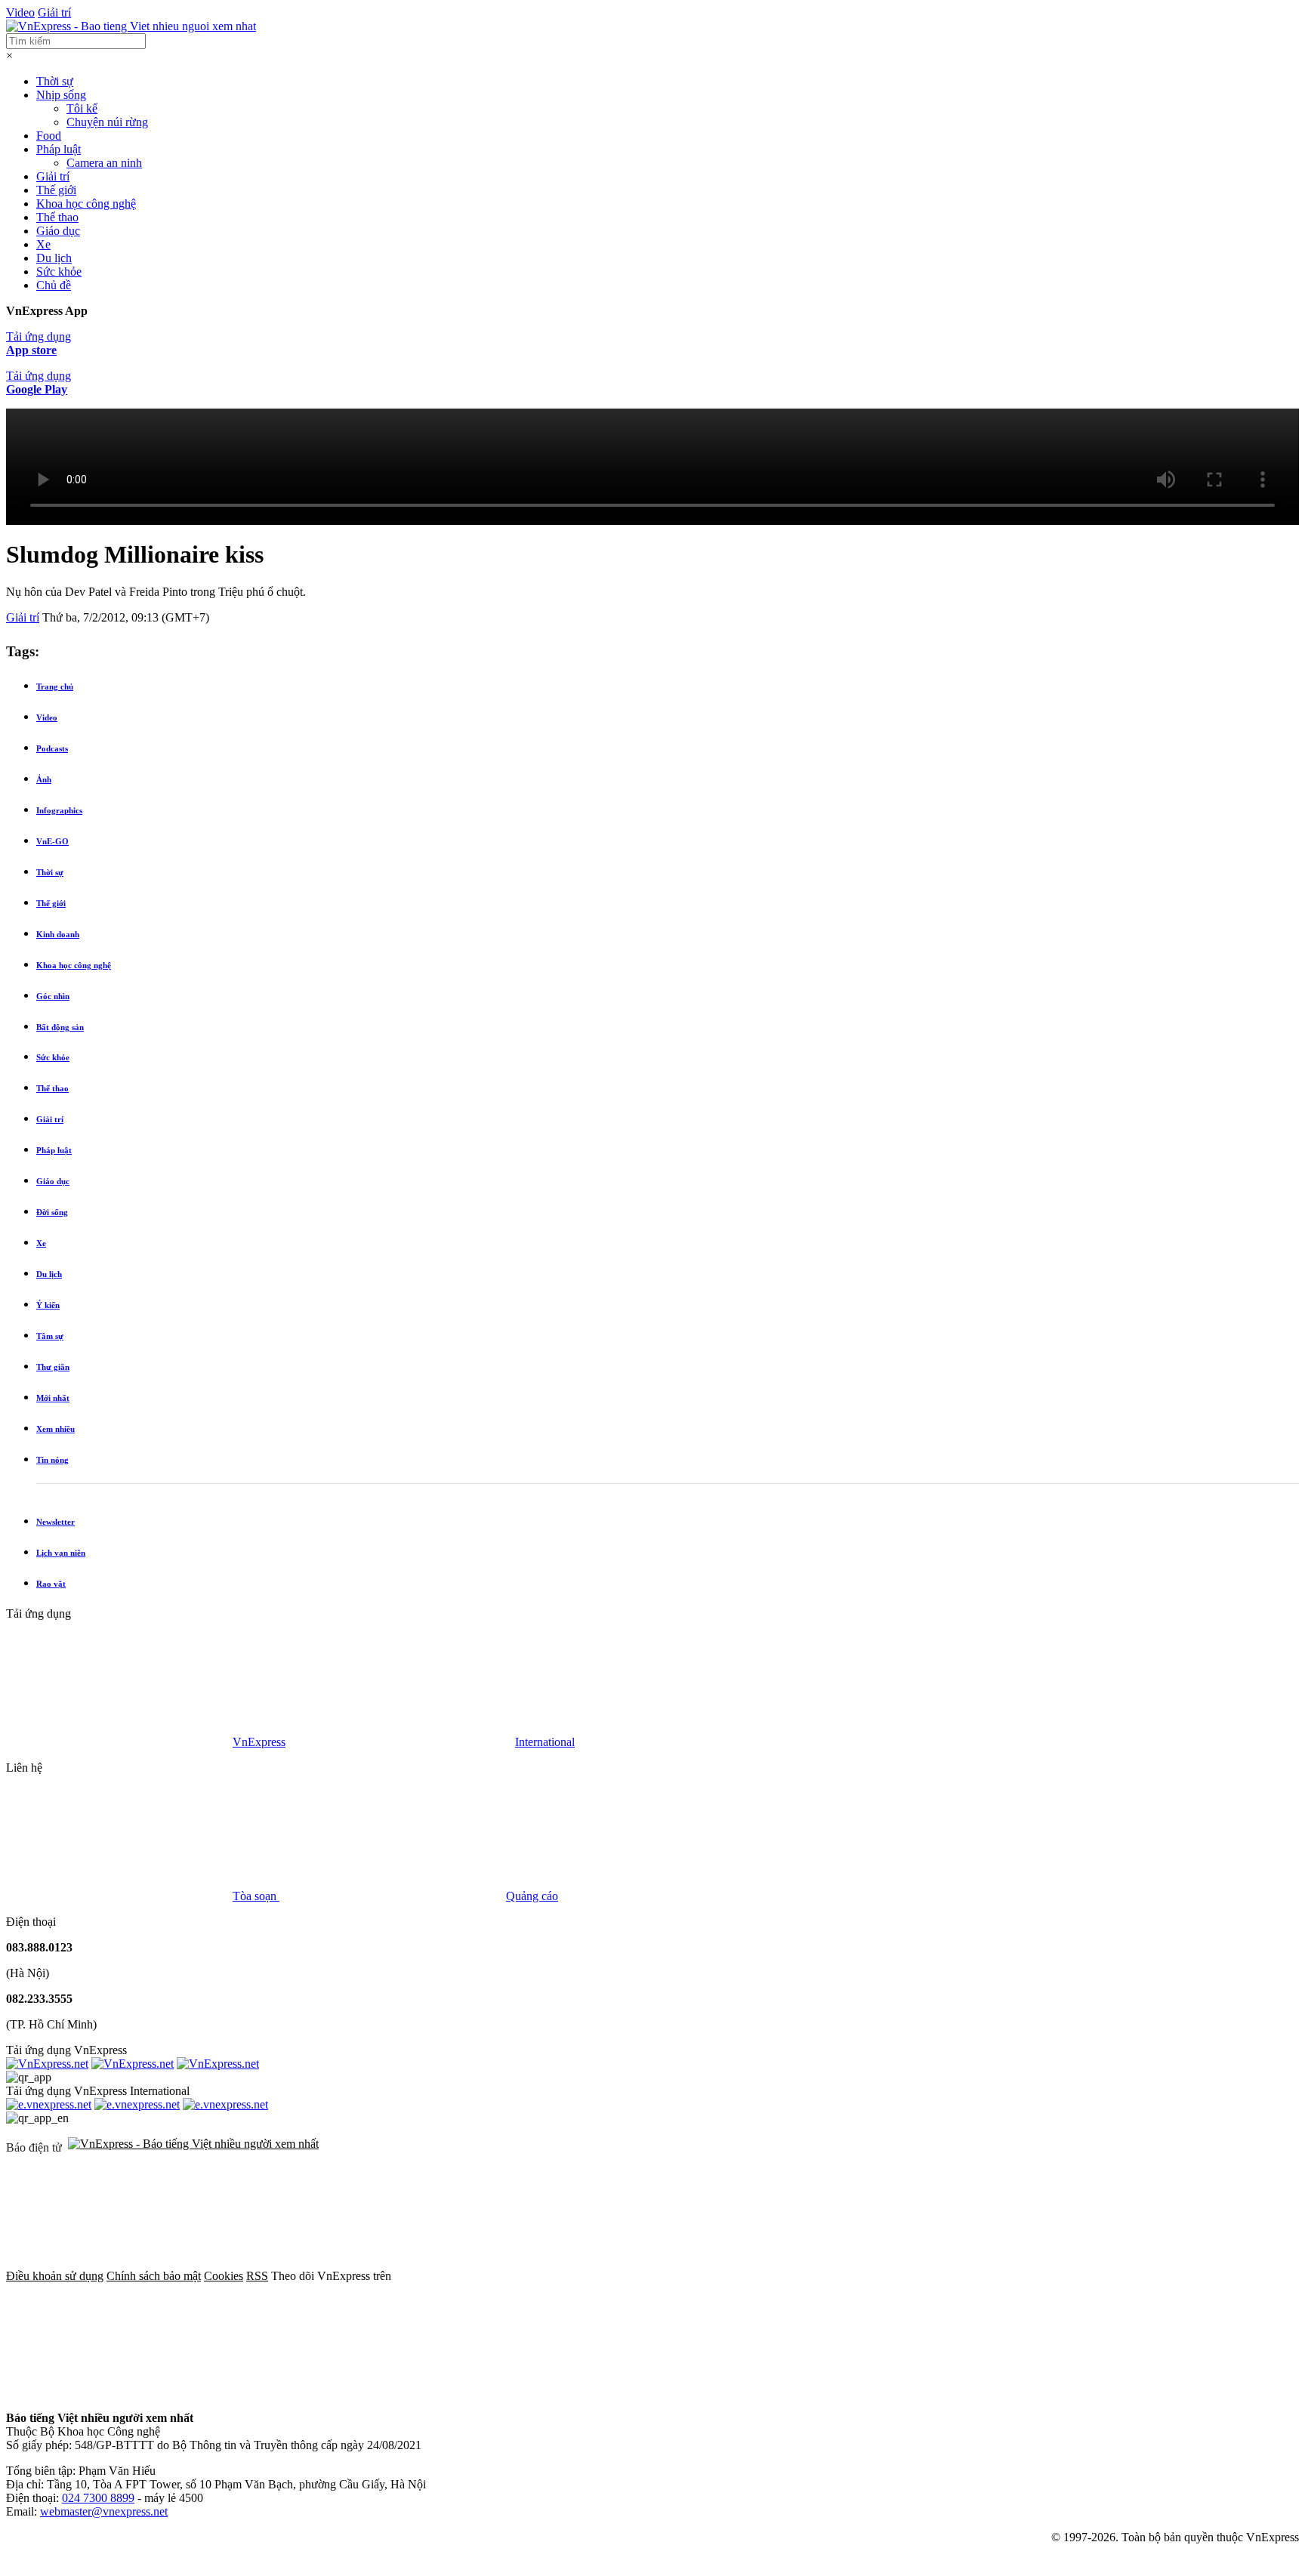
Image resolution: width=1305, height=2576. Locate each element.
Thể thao (57, 217)
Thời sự (55, 81)
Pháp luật (59, 149)
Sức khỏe (59, 271)
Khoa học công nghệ (86, 204)
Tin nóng (52, 1460)
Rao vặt (51, 1584)
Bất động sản (60, 1027)
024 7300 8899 (98, 2498)
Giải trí (54, 12)
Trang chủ (55, 686)
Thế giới (56, 190)
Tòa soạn (256, 1896)
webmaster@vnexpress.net (104, 2511)
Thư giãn (53, 1367)
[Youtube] (967, 2276)
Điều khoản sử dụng (55, 2276)
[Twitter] (737, 2276)
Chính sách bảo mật (154, 2276)
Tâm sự (50, 1336)
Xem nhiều (56, 1429)
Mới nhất (53, 1398)
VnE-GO (52, 841)
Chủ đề (54, 285)
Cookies (224, 2276)
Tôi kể (82, 108)
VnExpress (259, 1742)
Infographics (59, 810)
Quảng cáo (532, 1896)
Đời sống (52, 1212)
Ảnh (44, 779)
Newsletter (56, 1522)
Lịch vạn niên (61, 1553)
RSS (257, 2276)
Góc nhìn (53, 996)
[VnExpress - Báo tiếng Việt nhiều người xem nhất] (131, 26)
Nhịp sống (61, 95)
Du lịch (54, 258)
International (545, 1742)
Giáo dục (58, 231)
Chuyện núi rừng (107, 122)
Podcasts (52, 748)
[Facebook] (507, 2276)
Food (49, 136)
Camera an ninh (104, 163)
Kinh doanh (58, 934)
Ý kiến (48, 1305)
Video (20, 12)
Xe (43, 244)
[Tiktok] (119, 2392)
